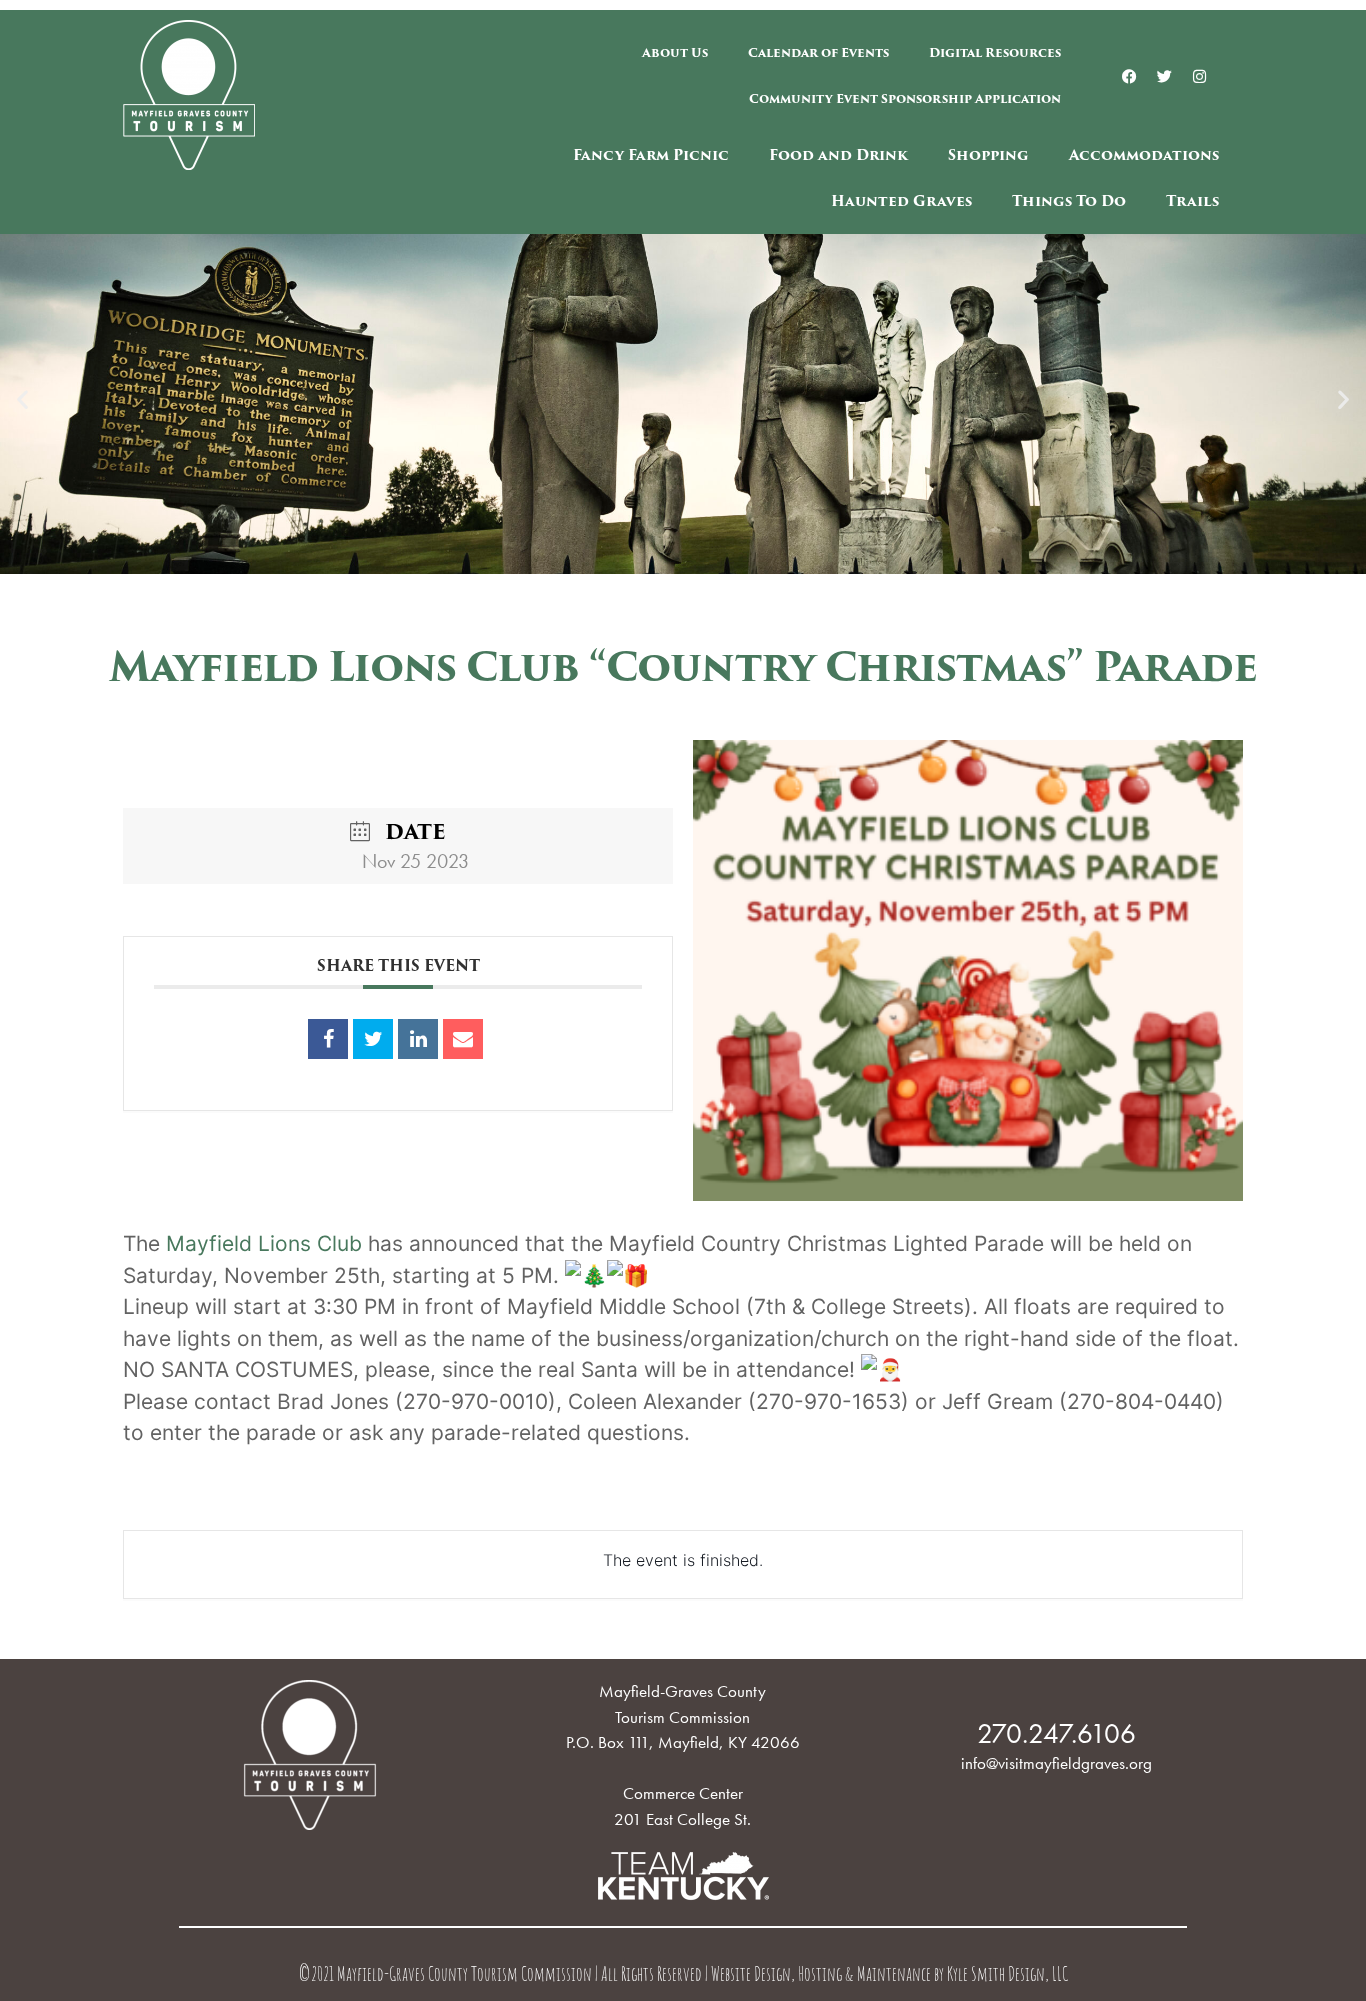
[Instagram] (1200, 76)
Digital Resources (995, 52)
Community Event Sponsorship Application (905, 98)
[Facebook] (1130, 76)
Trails (1192, 201)
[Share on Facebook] (328, 1039)
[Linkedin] (418, 1039)
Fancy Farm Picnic (651, 155)
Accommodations (1144, 155)
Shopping (988, 155)
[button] (22, 399)
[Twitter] (1165, 76)
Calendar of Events (818, 52)
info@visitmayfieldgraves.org (1056, 1763)
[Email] (463, 1039)
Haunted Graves (901, 201)
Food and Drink (838, 155)
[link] (264, 1243)
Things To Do (1069, 201)
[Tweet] (373, 1039)
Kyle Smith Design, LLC (1007, 1976)
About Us (675, 52)
